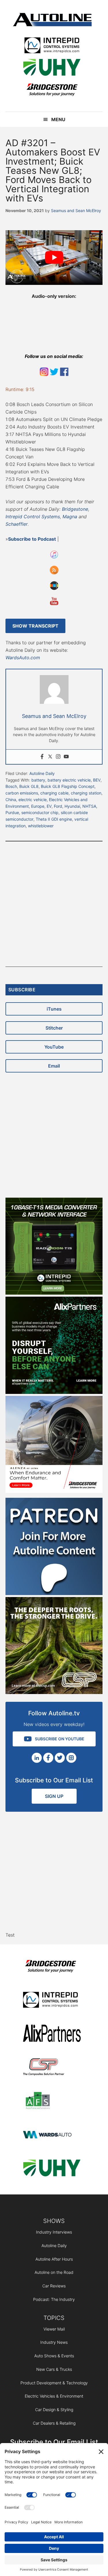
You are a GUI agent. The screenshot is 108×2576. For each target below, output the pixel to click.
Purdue (12, 812)
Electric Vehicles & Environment (54, 2396)
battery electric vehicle (69, 780)
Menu (58, 119)
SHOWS (54, 2221)
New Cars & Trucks (54, 2369)
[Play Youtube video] (54, 258)
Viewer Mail (54, 2329)
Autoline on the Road (54, 2272)
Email (54, 1066)
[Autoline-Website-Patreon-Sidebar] (54, 1593)
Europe (38, 806)
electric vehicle (33, 800)
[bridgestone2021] (52, 90)
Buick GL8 (29, 786)
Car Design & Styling (54, 2410)
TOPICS (54, 2318)
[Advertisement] (54, 904)
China (11, 800)
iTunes (54, 1009)
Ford (58, 806)
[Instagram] (58, 757)
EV (49, 806)
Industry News (54, 2342)
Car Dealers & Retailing (54, 2423)
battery (38, 780)
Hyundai (72, 806)
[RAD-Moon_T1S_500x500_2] (54, 1293)
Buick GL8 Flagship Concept (68, 786)
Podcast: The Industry (54, 2299)
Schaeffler (17, 524)
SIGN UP (54, 1796)
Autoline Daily (42, 773)
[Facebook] (42, 757)
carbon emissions (22, 793)
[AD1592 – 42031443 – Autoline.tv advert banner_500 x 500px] (54, 1392)
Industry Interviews (54, 2232)
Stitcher (54, 1028)
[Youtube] (66, 757)
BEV (97, 780)
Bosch (11, 786)
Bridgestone (75, 509)
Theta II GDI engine (54, 819)
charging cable (54, 793)
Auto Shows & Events (54, 2356)
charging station (86, 793)
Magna (70, 517)
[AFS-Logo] (52, 2102)
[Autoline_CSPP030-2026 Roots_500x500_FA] (54, 1692)
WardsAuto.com (23, 658)
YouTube (54, 1047)
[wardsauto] (52, 2135)
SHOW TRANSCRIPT (35, 626)
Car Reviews (54, 2286)
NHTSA (89, 806)
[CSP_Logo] (52, 2068)
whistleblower (41, 826)
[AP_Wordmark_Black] (52, 2034)
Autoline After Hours (54, 2259)
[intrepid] (52, 46)
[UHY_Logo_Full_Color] (52, 68)
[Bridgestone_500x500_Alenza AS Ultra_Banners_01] (54, 1491)
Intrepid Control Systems (33, 517)
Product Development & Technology (54, 2383)
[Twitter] (50, 757)
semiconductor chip (40, 812)
